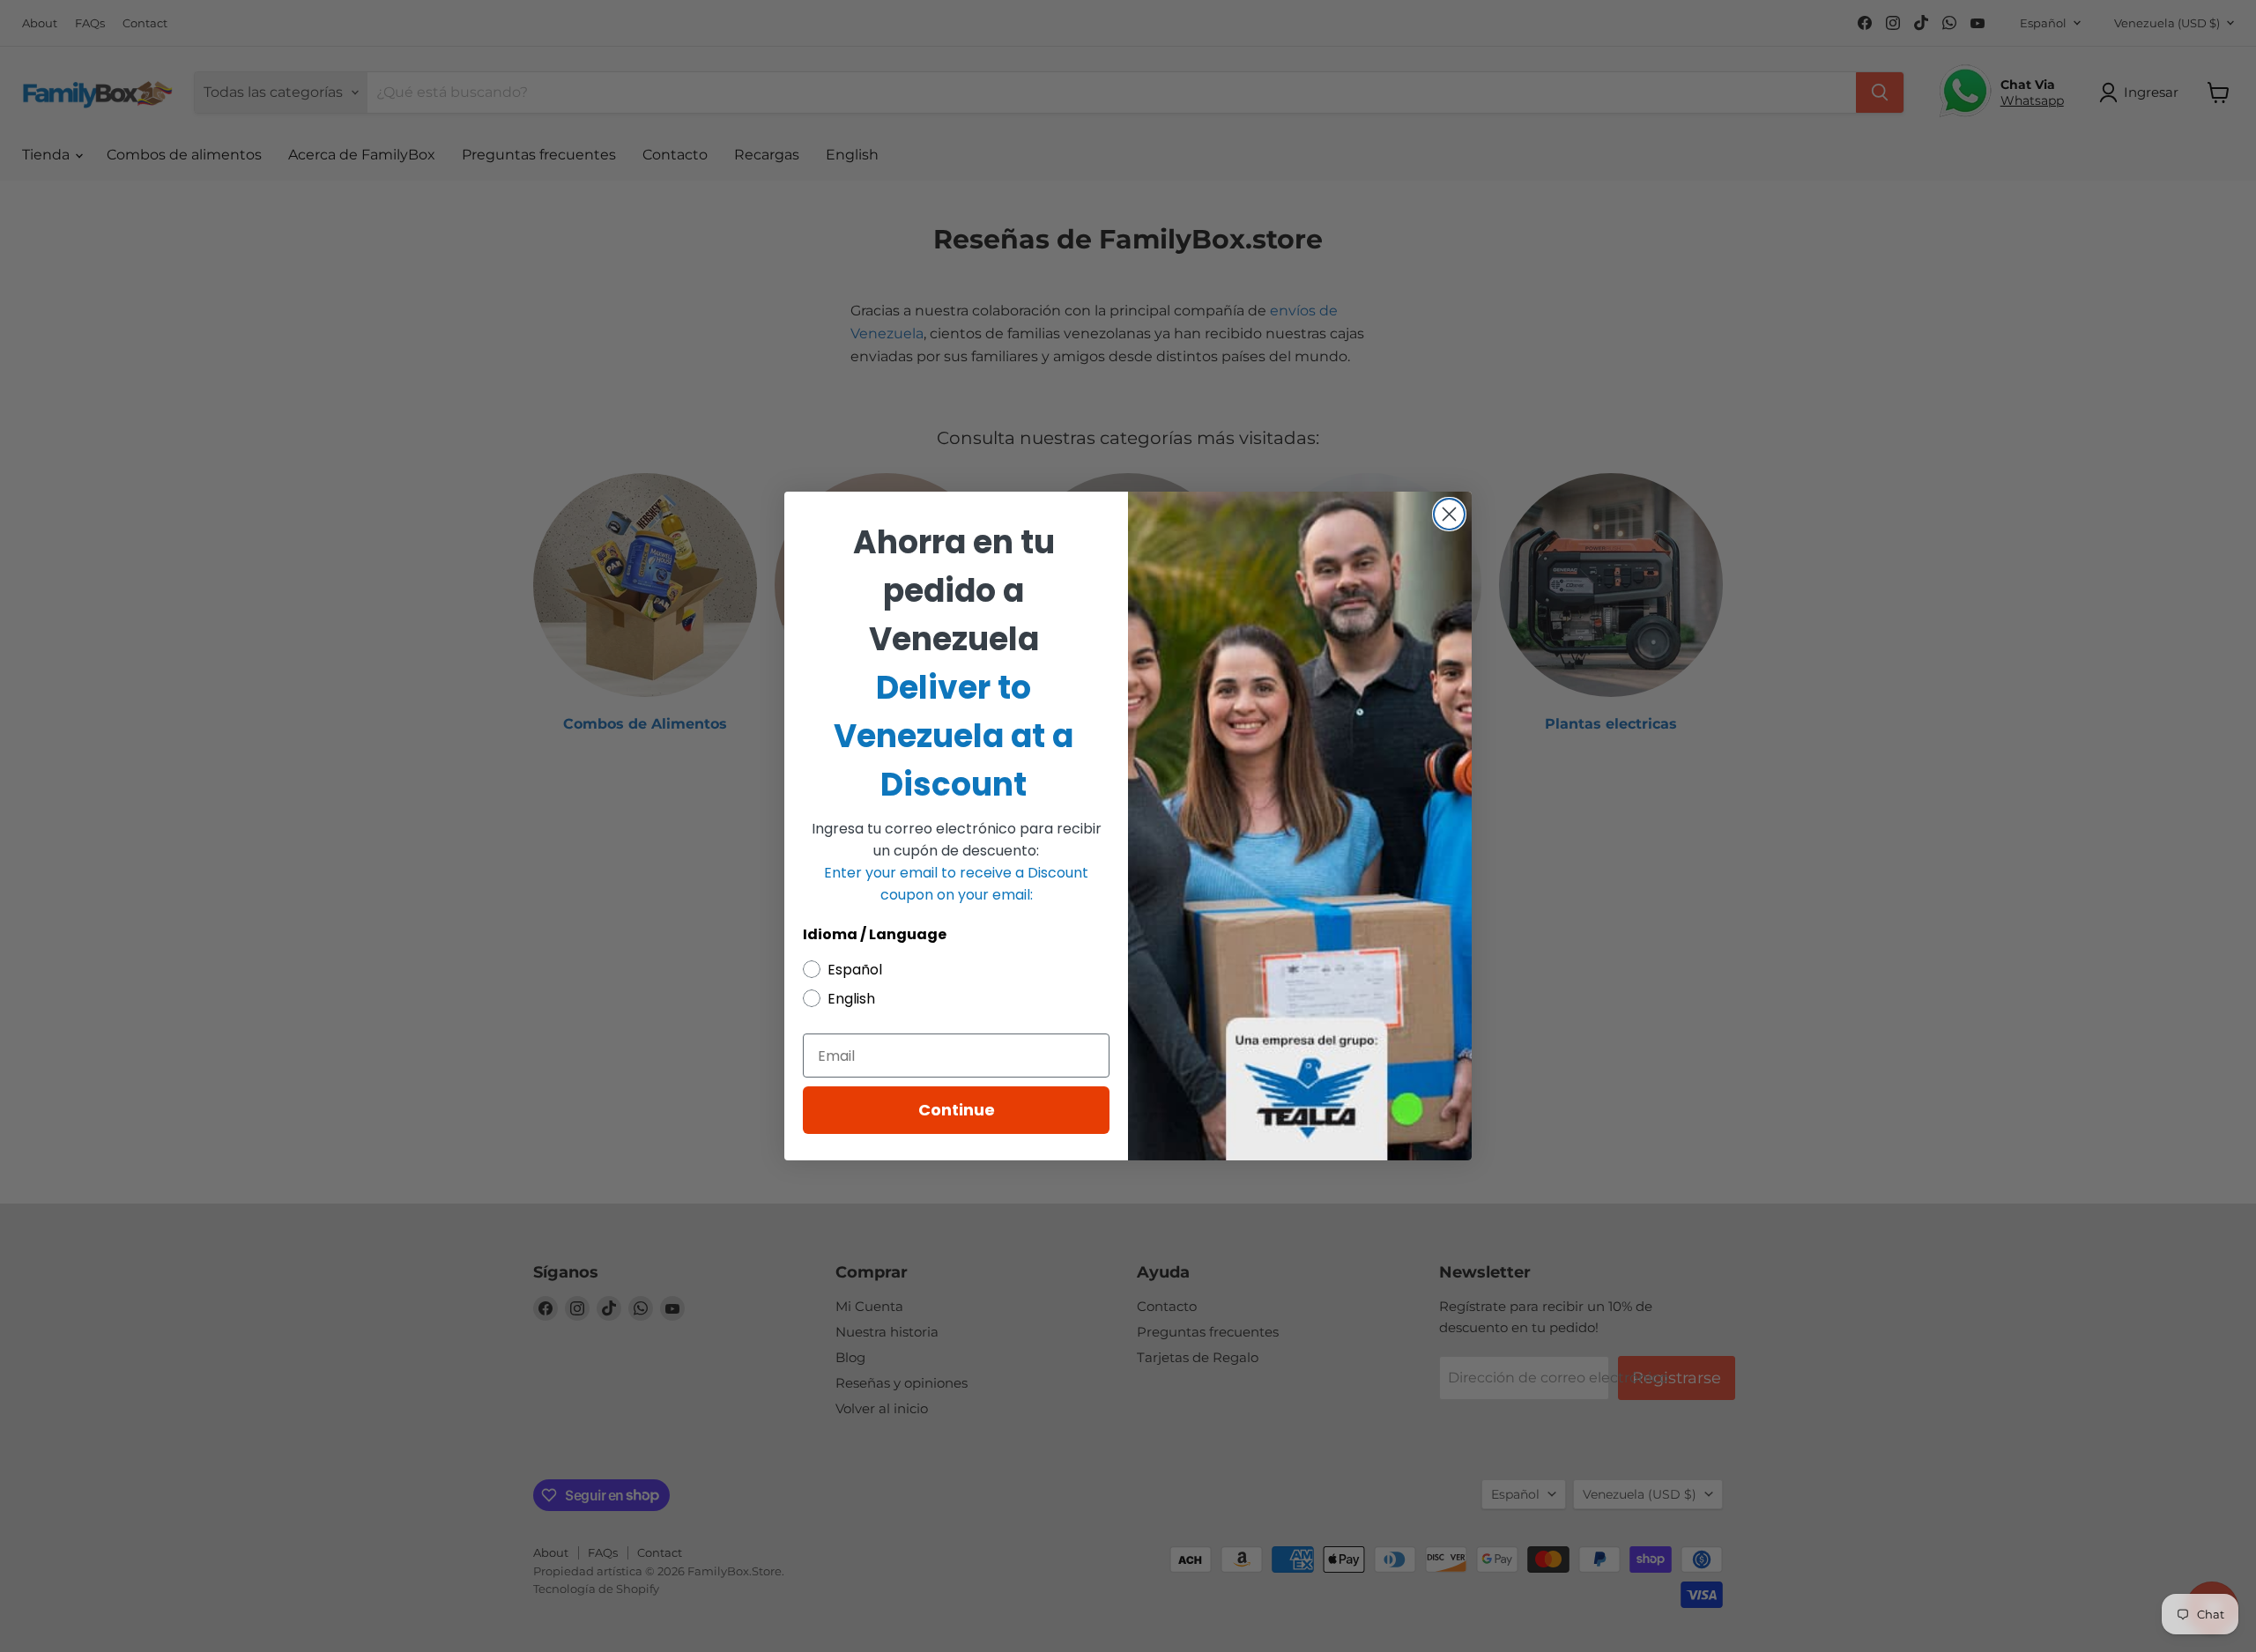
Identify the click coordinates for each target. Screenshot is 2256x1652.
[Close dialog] (1449, 514)
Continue (957, 1110)
